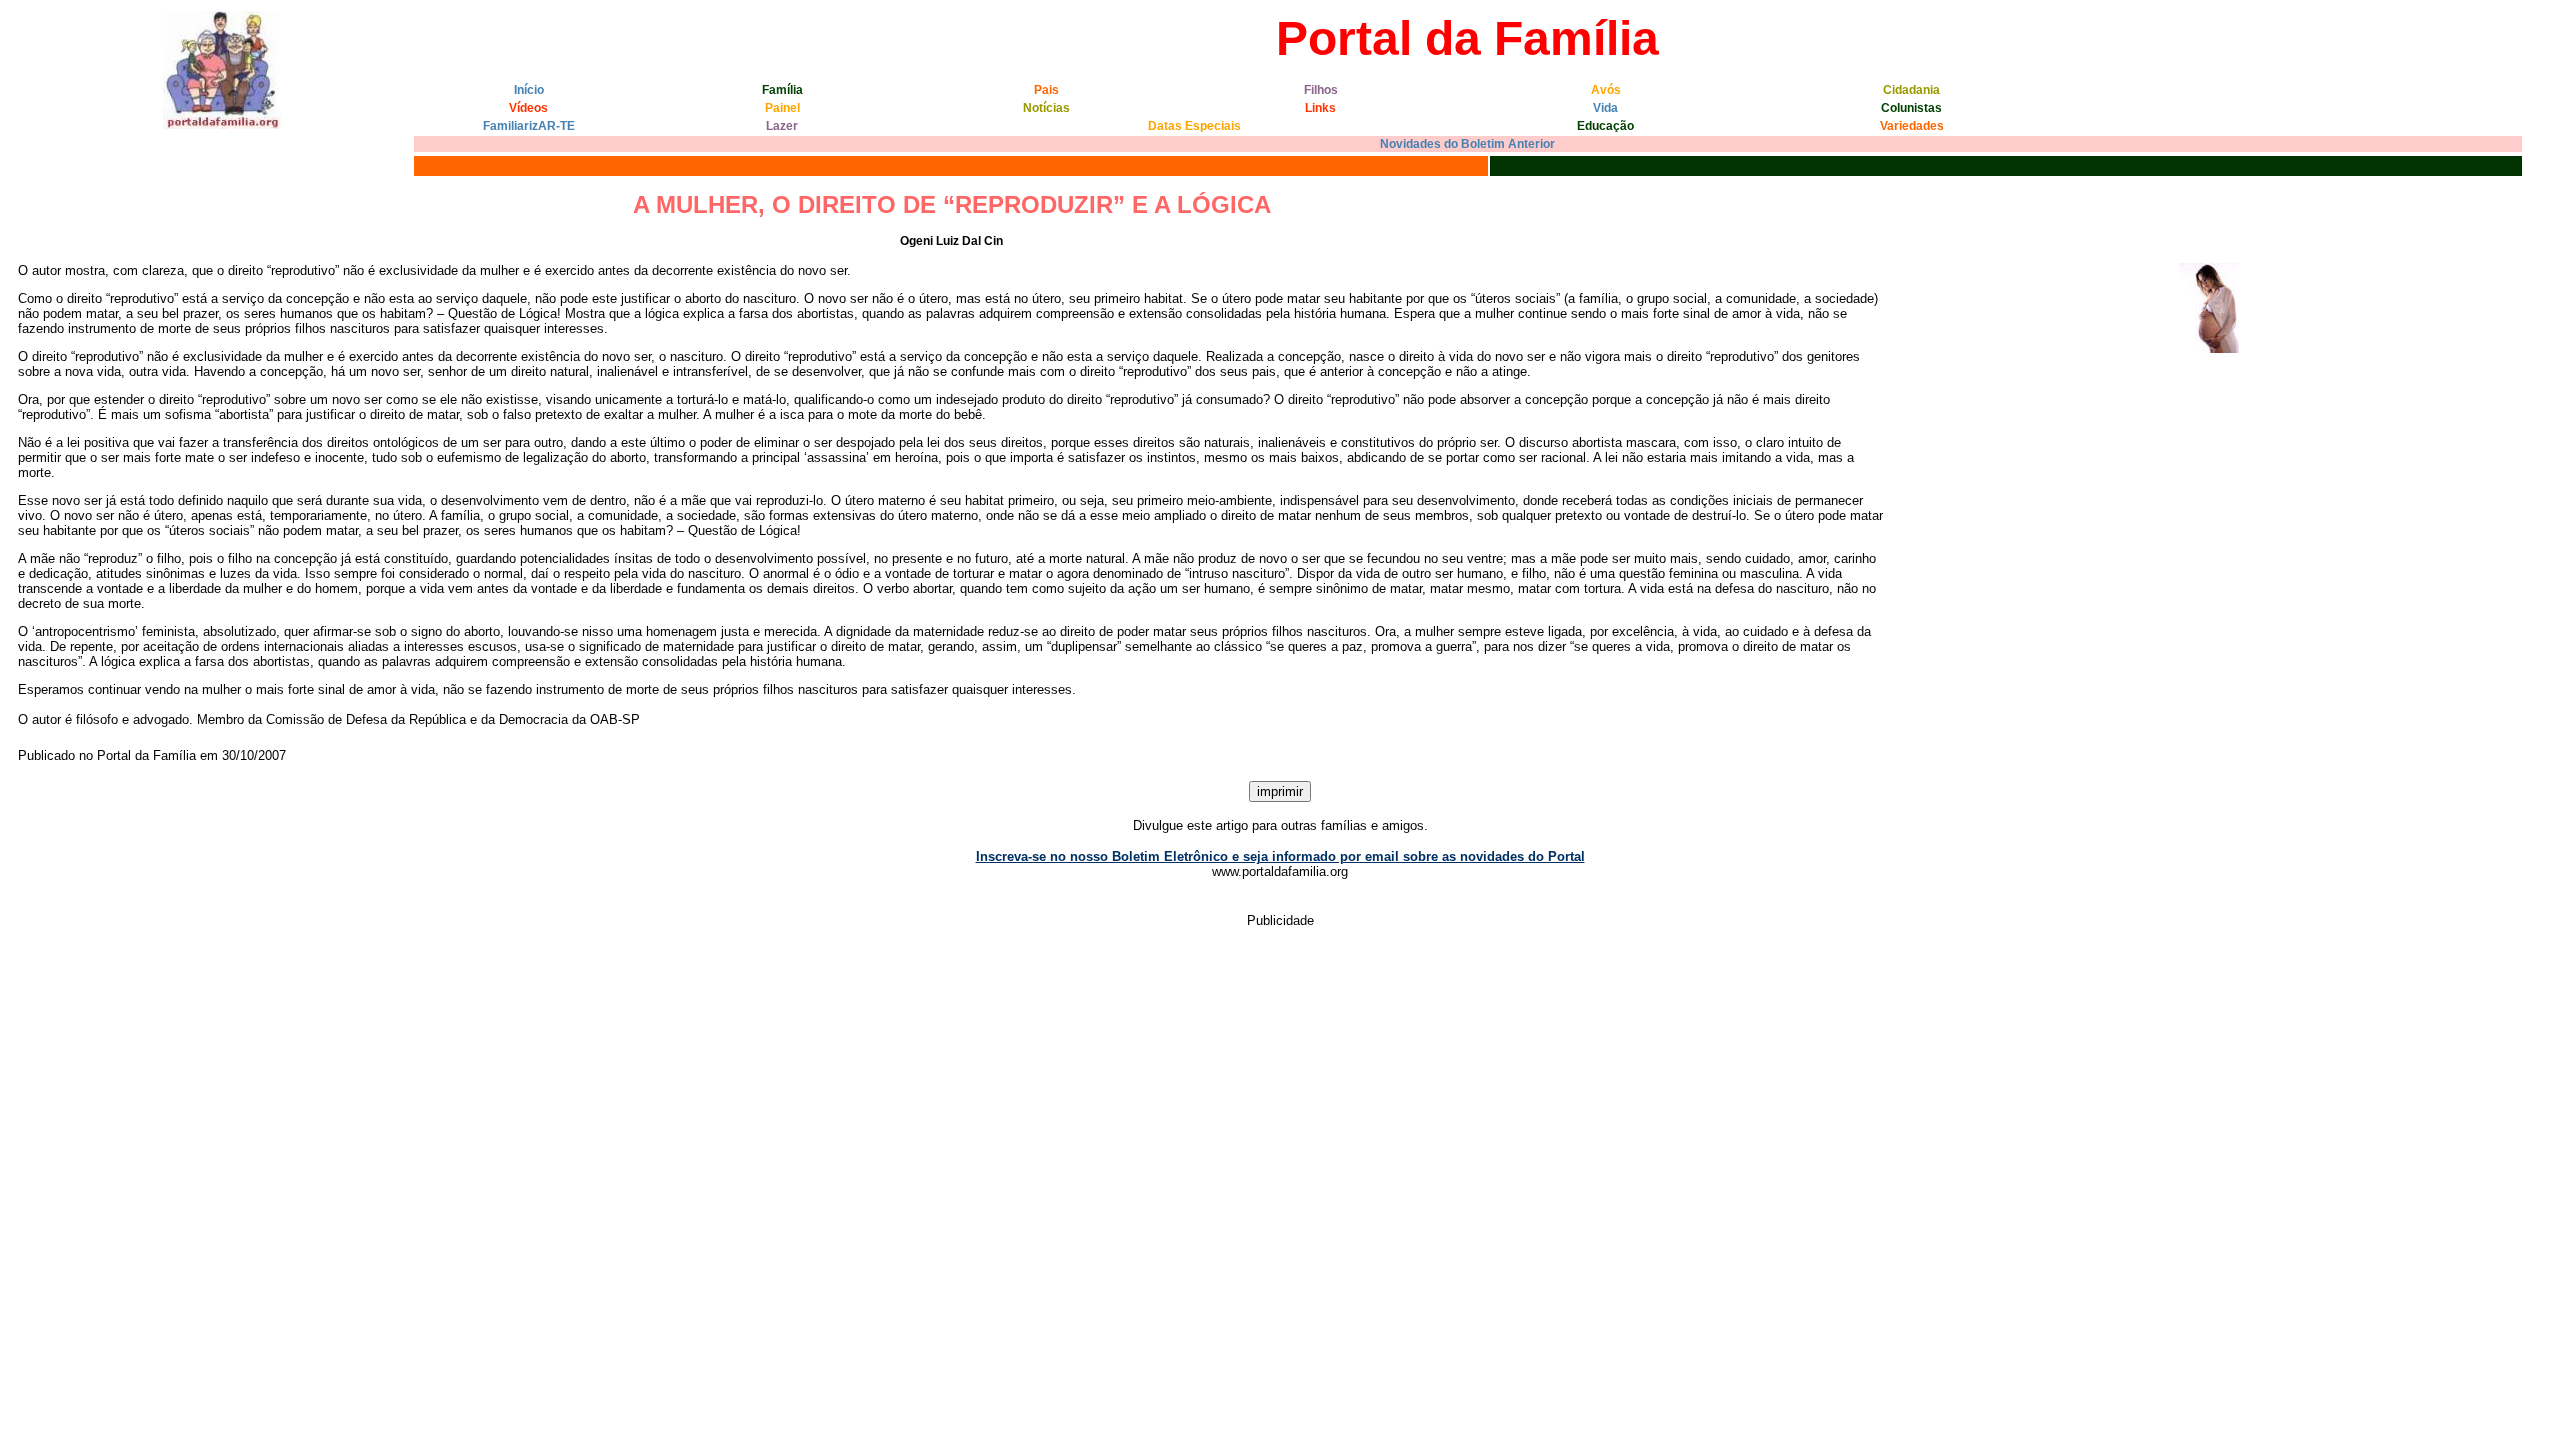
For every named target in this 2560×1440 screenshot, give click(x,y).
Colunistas (1911, 108)
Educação (1605, 126)
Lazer (782, 126)
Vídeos (528, 108)
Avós (1606, 90)
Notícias (1046, 108)
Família (782, 90)
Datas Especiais (1194, 126)
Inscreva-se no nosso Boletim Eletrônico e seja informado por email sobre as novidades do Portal (1280, 856)
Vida (1605, 108)
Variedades (1912, 126)
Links (1320, 108)
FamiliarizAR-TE (529, 126)
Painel (782, 108)
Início (529, 90)
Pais (1046, 90)
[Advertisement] (372, 991)
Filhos (1321, 90)
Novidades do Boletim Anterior (1467, 144)
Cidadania (1911, 90)
